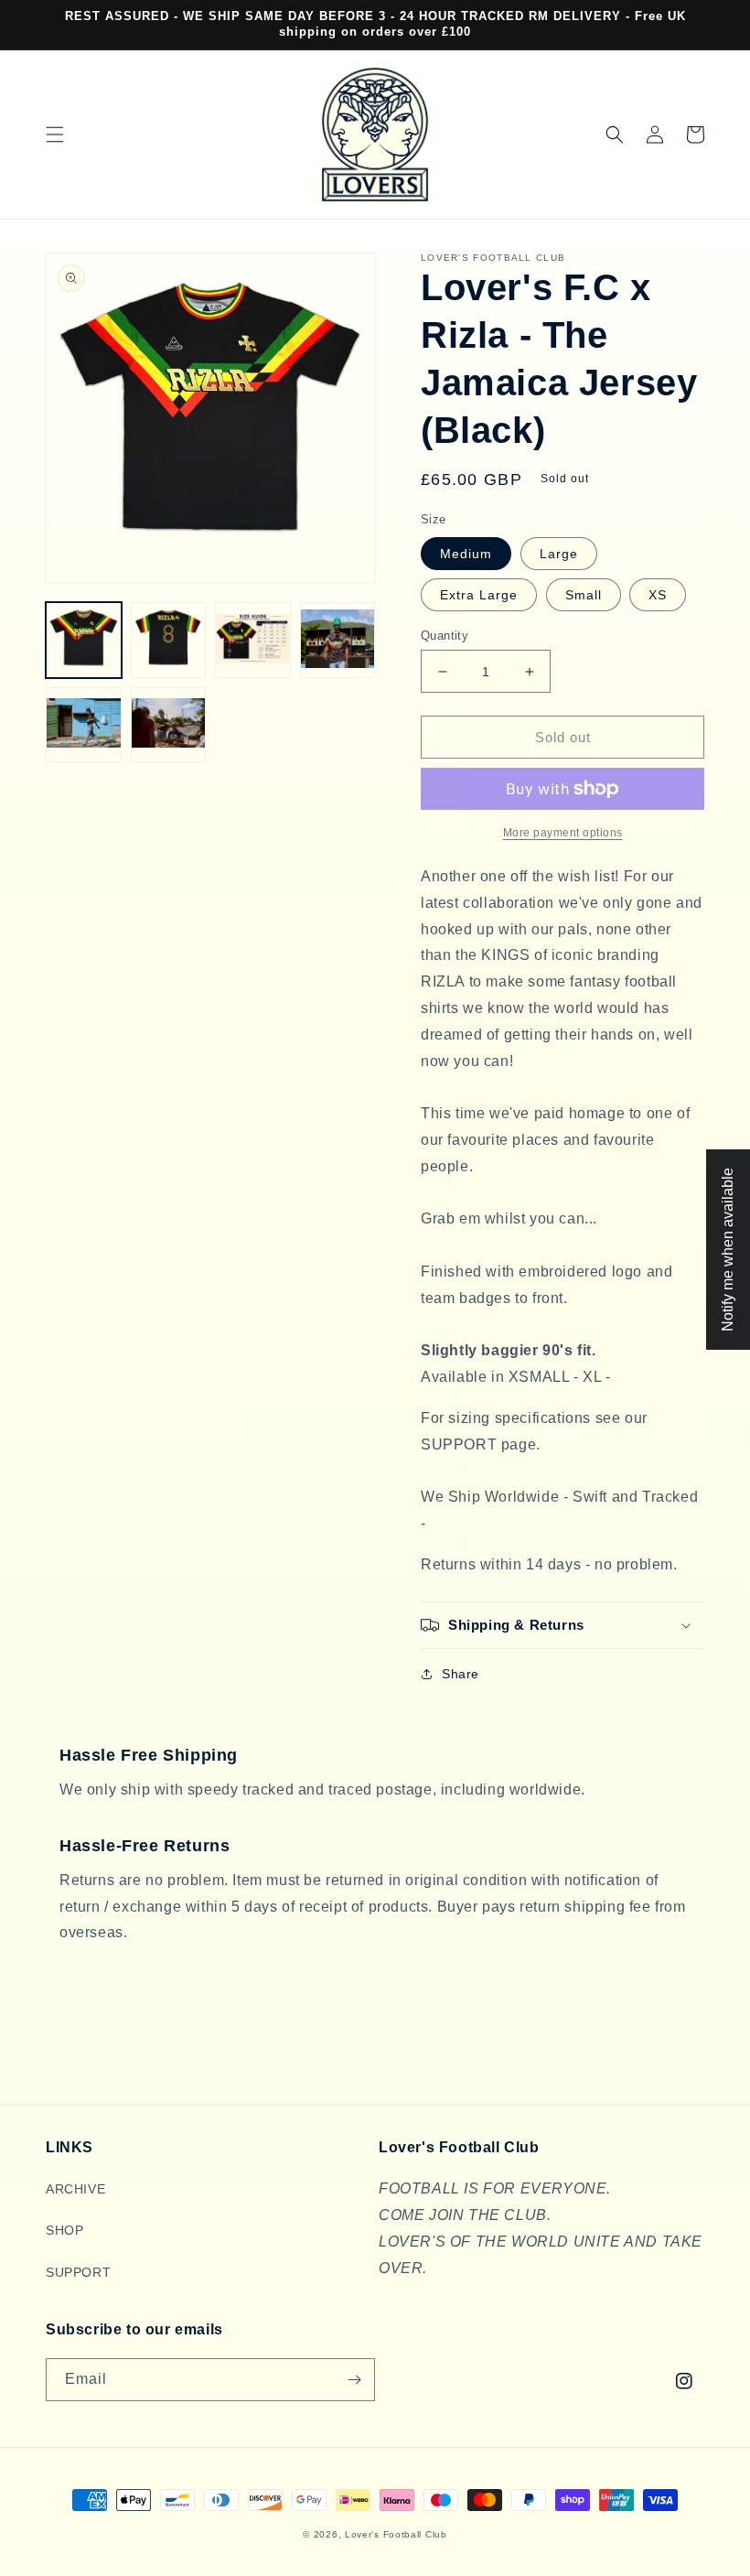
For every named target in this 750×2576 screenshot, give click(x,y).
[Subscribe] (354, 2380)
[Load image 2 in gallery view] (169, 640)
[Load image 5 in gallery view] (84, 725)
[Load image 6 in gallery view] (169, 725)
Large (559, 554)
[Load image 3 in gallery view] (253, 640)
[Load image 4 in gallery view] (338, 640)
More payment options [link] (563, 833)
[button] (55, 135)
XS (658, 595)
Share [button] (461, 1674)
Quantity (445, 636)
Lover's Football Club (396, 2534)
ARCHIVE (75, 2189)
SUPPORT (78, 2272)
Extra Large (479, 595)
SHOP (64, 2230)
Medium (466, 554)
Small (584, 595)
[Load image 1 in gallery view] (84, 640)
